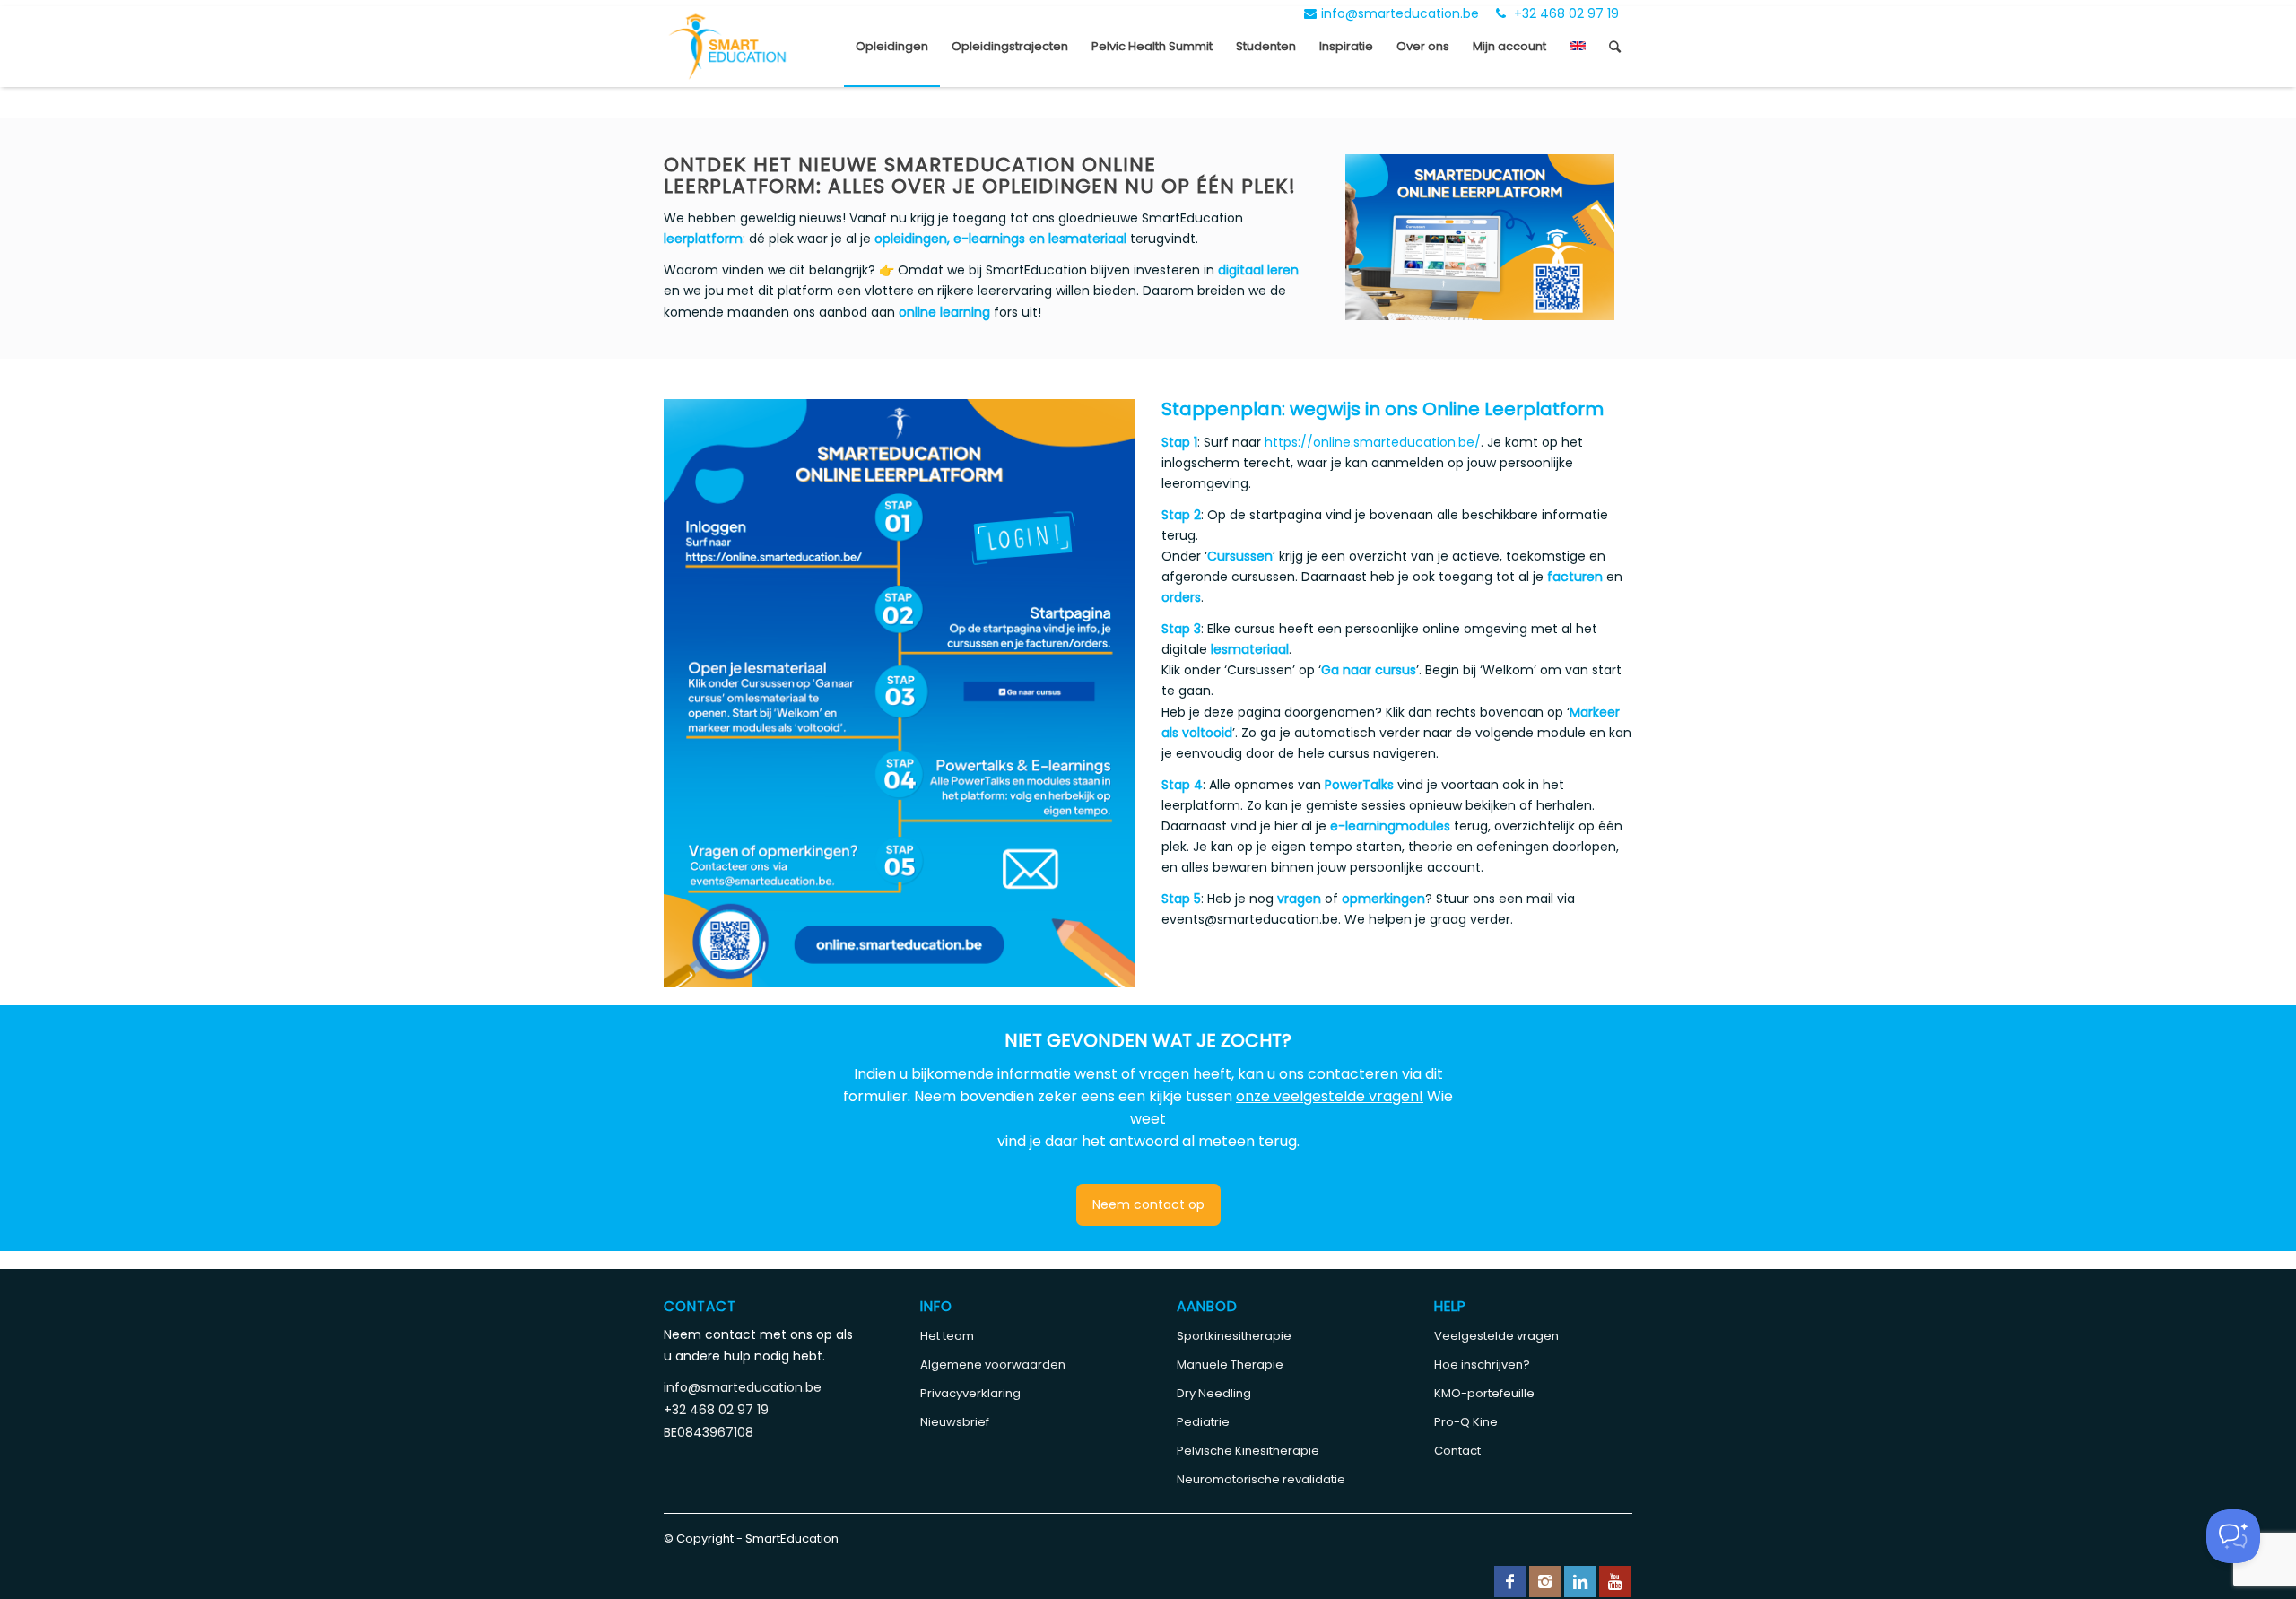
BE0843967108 (709, 1432)
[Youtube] (1615, 1582)
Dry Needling (1214, 1393)
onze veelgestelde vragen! (1330, 1096)
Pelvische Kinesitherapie (1248, 1451)
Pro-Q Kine (1466, 1422)
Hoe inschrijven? (1482, 1364)
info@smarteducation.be (1400, 13)
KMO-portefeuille (1484, 1393)
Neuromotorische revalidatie (1261, 1479)
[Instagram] (1545, 1582)
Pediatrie (1203, 1422)
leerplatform (703, 239)
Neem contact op (1148, 1204)
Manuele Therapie (1230, 1364)
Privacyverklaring (970, 1393)
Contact (1457, 1451)
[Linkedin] (1580, 1582)
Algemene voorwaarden (993, 1364)
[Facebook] (1510, 1582)
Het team (947, 1336)
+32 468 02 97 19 (1565, 13)
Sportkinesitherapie (1234, 1336)
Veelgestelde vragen (1496, 1336)
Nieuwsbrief (955, 1422)
